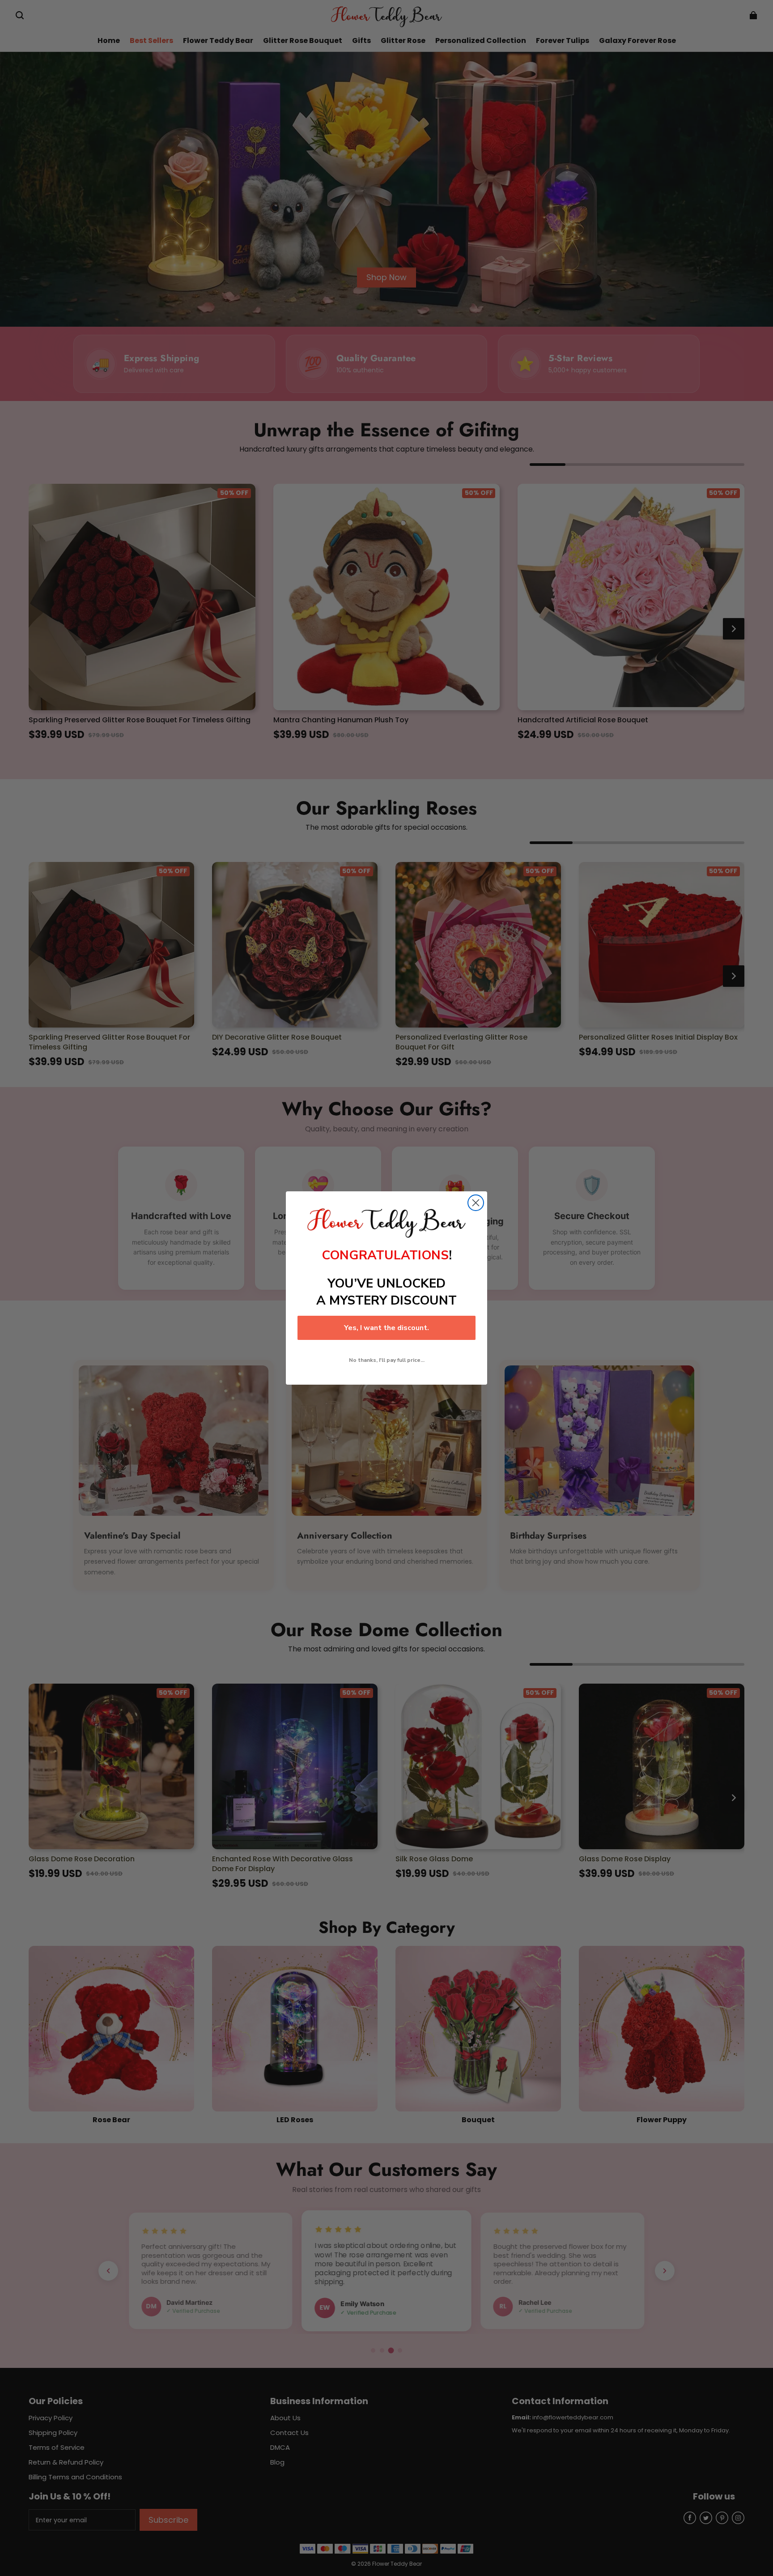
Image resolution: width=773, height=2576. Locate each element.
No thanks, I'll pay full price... (387, 1360)
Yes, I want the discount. (386, 1328)
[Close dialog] (476, 1203)
